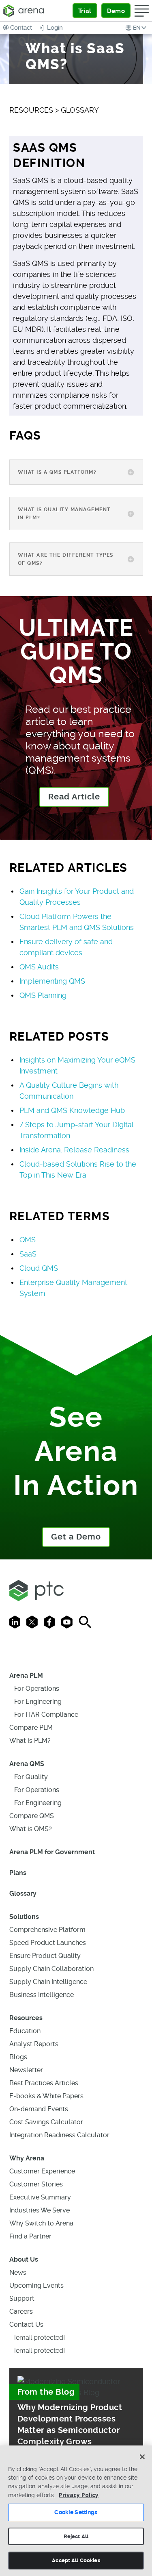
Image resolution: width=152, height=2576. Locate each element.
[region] (76, 2511)
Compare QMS (32, 1816)
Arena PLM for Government (52, 1852)
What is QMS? (31, 1829)
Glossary (23, 1893)
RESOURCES (31, 110)
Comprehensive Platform (47, 1930)
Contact (21, 28)
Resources (26, 2018)
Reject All (76, 2536)
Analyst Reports (34, 2044)
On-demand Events (39, 2109)
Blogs (18, 2057)
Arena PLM (26, 1676)
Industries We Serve (40, 2210)
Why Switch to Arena (41, 2223)
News (18, 2272)
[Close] (142, 2457)
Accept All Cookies (76, 2560)
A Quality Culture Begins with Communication (69, 1091)
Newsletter (26, 2070)
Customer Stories (36, 2184)
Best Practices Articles (44, 2083)
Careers (21, 2311)
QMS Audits (39, 967)
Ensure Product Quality (45, 1956)
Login (54, 28)
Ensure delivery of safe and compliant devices (66, 947)
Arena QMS (27, 1764)
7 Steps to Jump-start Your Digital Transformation (76, 1130)
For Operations (37, 1689)
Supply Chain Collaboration (51, 1969)
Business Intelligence (42, 1995)
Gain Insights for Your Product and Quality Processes (77, 897)
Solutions (24, 1917)
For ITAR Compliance (46, 1715)
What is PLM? (30, 1741)
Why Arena (27, 2158)
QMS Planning (43, 995)
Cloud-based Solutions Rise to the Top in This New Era (78, 1169)
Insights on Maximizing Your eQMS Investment (77, 1065)
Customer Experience (42, 2171)
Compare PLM (31, 1728)
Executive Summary (40, 2197)
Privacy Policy (79, 2495)
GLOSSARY (80, 110)
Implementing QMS (52, 981)
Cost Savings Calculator (46, 2122)
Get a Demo (76, 1537)
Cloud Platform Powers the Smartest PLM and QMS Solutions (77, 922)
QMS (28, 1240)
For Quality (31, 1777)
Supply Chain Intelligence (48, 1982)
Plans (18, 1873)
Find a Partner (30, 2236)
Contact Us (26, 2324)
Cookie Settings (76, 2512)
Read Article (74, 797)
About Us (24, 2259)
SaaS (28, 1254)
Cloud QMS (39, 1268)
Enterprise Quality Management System (73, 1288)
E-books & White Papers (46, 2096)
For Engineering (38, 1702)
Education (25, 2031)
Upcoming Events (36, 2285)
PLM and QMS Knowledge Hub (72, 1110)
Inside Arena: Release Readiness (74, 1150)
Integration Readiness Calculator (59, 2135)
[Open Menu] (142, 11)
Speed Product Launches (48, 1943)
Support (22, 2298)
